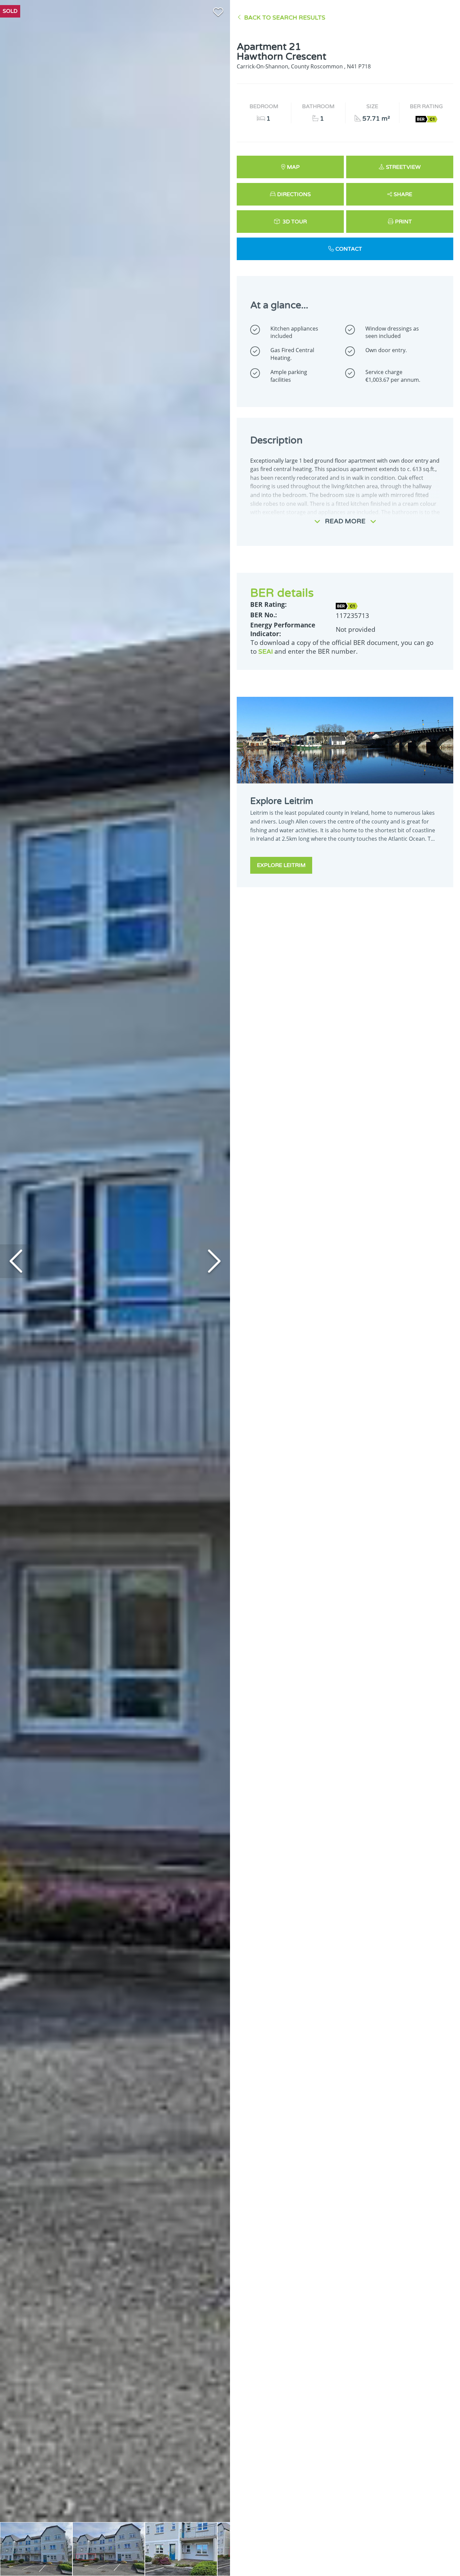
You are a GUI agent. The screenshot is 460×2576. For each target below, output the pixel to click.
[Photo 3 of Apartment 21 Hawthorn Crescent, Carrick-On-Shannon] (181, 2549)
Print (403, 222)
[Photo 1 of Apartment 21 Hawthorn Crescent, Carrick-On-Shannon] (36, 2549)
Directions (294, 194)
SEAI (266, 651)
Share (403, 194)
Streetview (403, 167)
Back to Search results (285, 18)
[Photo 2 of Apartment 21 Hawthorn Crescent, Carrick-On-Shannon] (109, 2549)
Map (293, 167)
